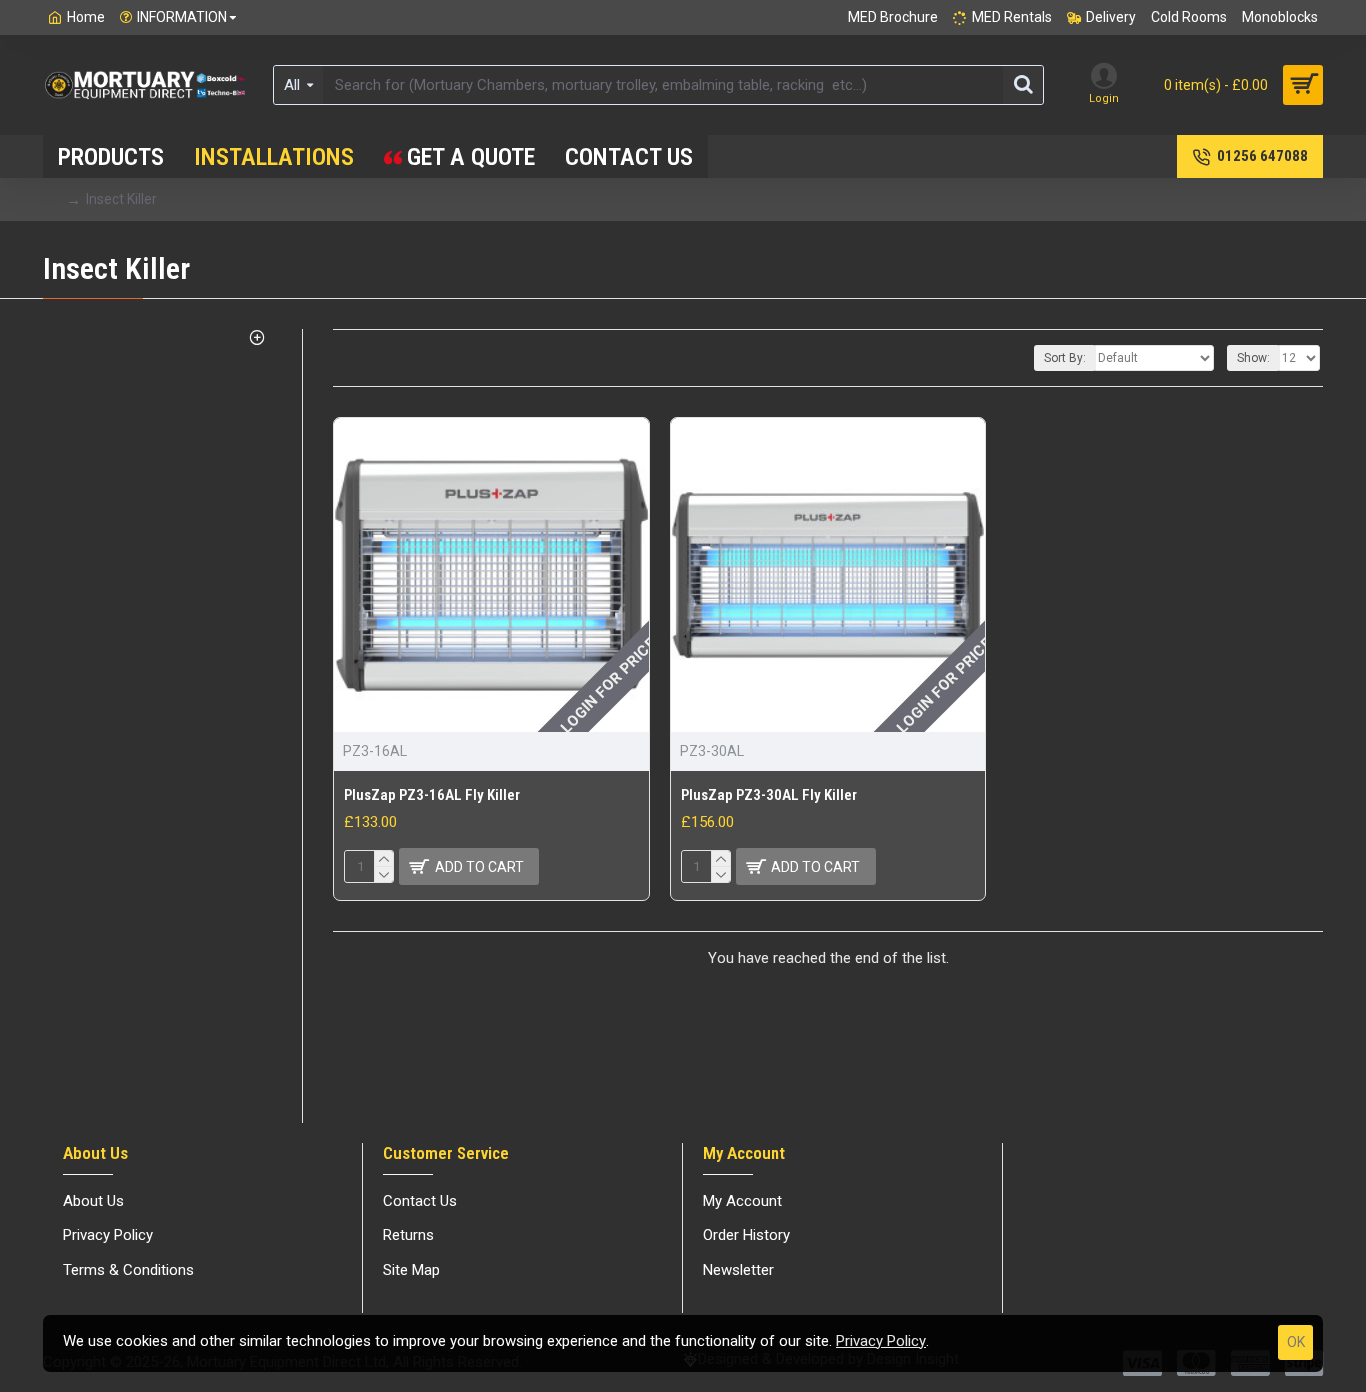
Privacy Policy (881, 1341)
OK (1296, 1342)
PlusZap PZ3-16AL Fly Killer (432, 795)
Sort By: (1065, 358)
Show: (1253, 358)
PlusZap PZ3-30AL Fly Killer (769, 795)
